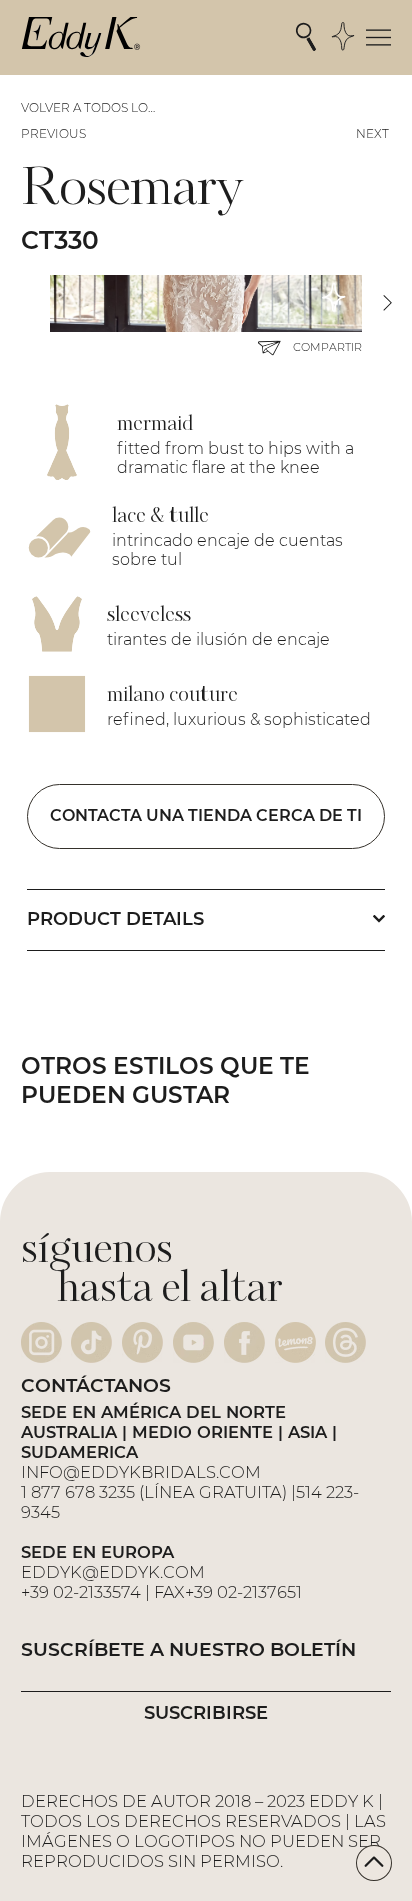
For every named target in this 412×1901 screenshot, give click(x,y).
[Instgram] (41, 1342)
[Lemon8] (295, 1342)
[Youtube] (193, 1342)
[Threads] (345, 1342)
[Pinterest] (142, 1342)
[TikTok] (91, 1342)
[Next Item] (387, 303)
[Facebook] (244, 1342)
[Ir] (374, 1863)
